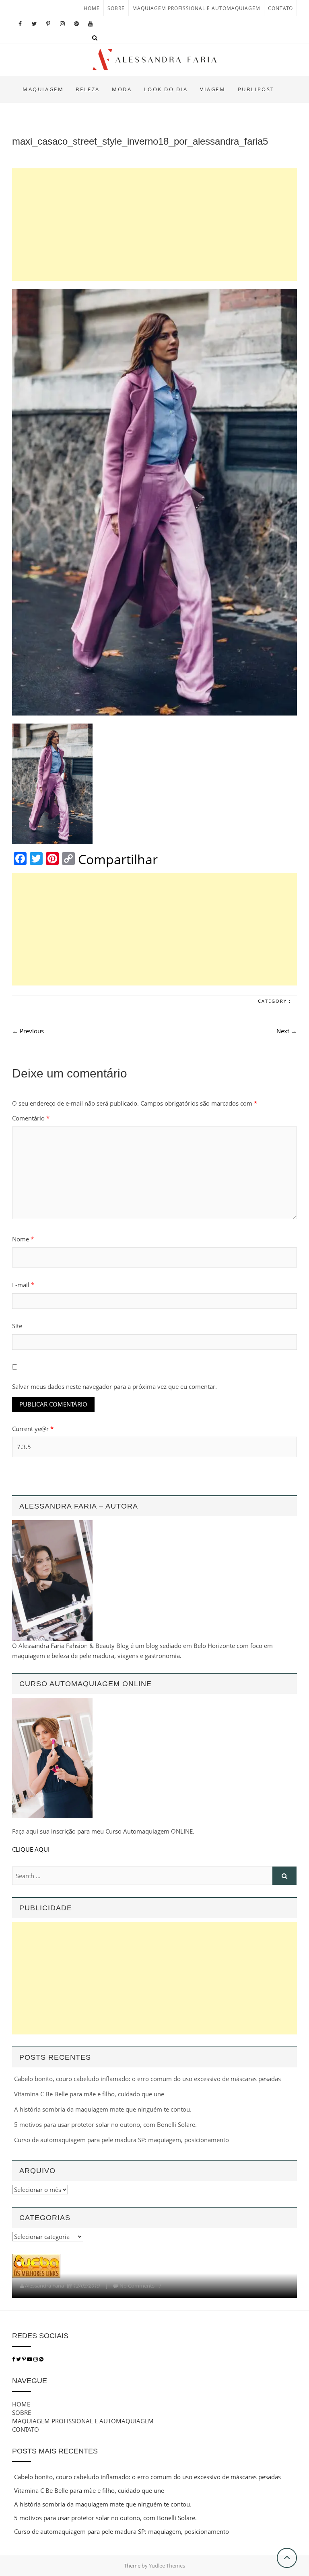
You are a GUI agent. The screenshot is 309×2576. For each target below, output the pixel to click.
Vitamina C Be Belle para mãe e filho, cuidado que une (89, 2094)
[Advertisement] (154, 225)
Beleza (88, 89)
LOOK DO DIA (166, 89)
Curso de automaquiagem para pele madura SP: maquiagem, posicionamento (122, 2140)
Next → (287, 1031)
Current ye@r (33, 1429)
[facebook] (13, 2359)
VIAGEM (213, 89)
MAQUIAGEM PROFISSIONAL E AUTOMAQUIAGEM (196, 8)
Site (17, 1326)
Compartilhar (118, 859)
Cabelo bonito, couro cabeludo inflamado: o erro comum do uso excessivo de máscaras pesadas (147, 2079)
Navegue (30, 2381)
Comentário (31, 1118)
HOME (92, 8)
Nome (23, 1239)
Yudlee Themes (167, 2566)
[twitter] (19, 2359)
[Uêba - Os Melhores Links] (36, 2259)
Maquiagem (43, 89)
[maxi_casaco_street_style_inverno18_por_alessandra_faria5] (154, 502)
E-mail (23, 1285)
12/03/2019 (87, 2286)
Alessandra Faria (44, 2286)
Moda (122, 89)
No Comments (137, 2286)
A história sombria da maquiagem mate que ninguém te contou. (103, 2109)
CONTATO (280, 8)
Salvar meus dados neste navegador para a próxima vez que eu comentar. (114, 1386)
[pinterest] (25, 2359)
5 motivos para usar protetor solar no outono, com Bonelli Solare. (105, 2124)
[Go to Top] (287, 2558)
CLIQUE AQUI (31, 1849)
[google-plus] (41, 2359)
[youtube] (30, 2359)
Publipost (256, 89)
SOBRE (116, 8)
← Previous (28, 1031)
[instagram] (36, 2359)
